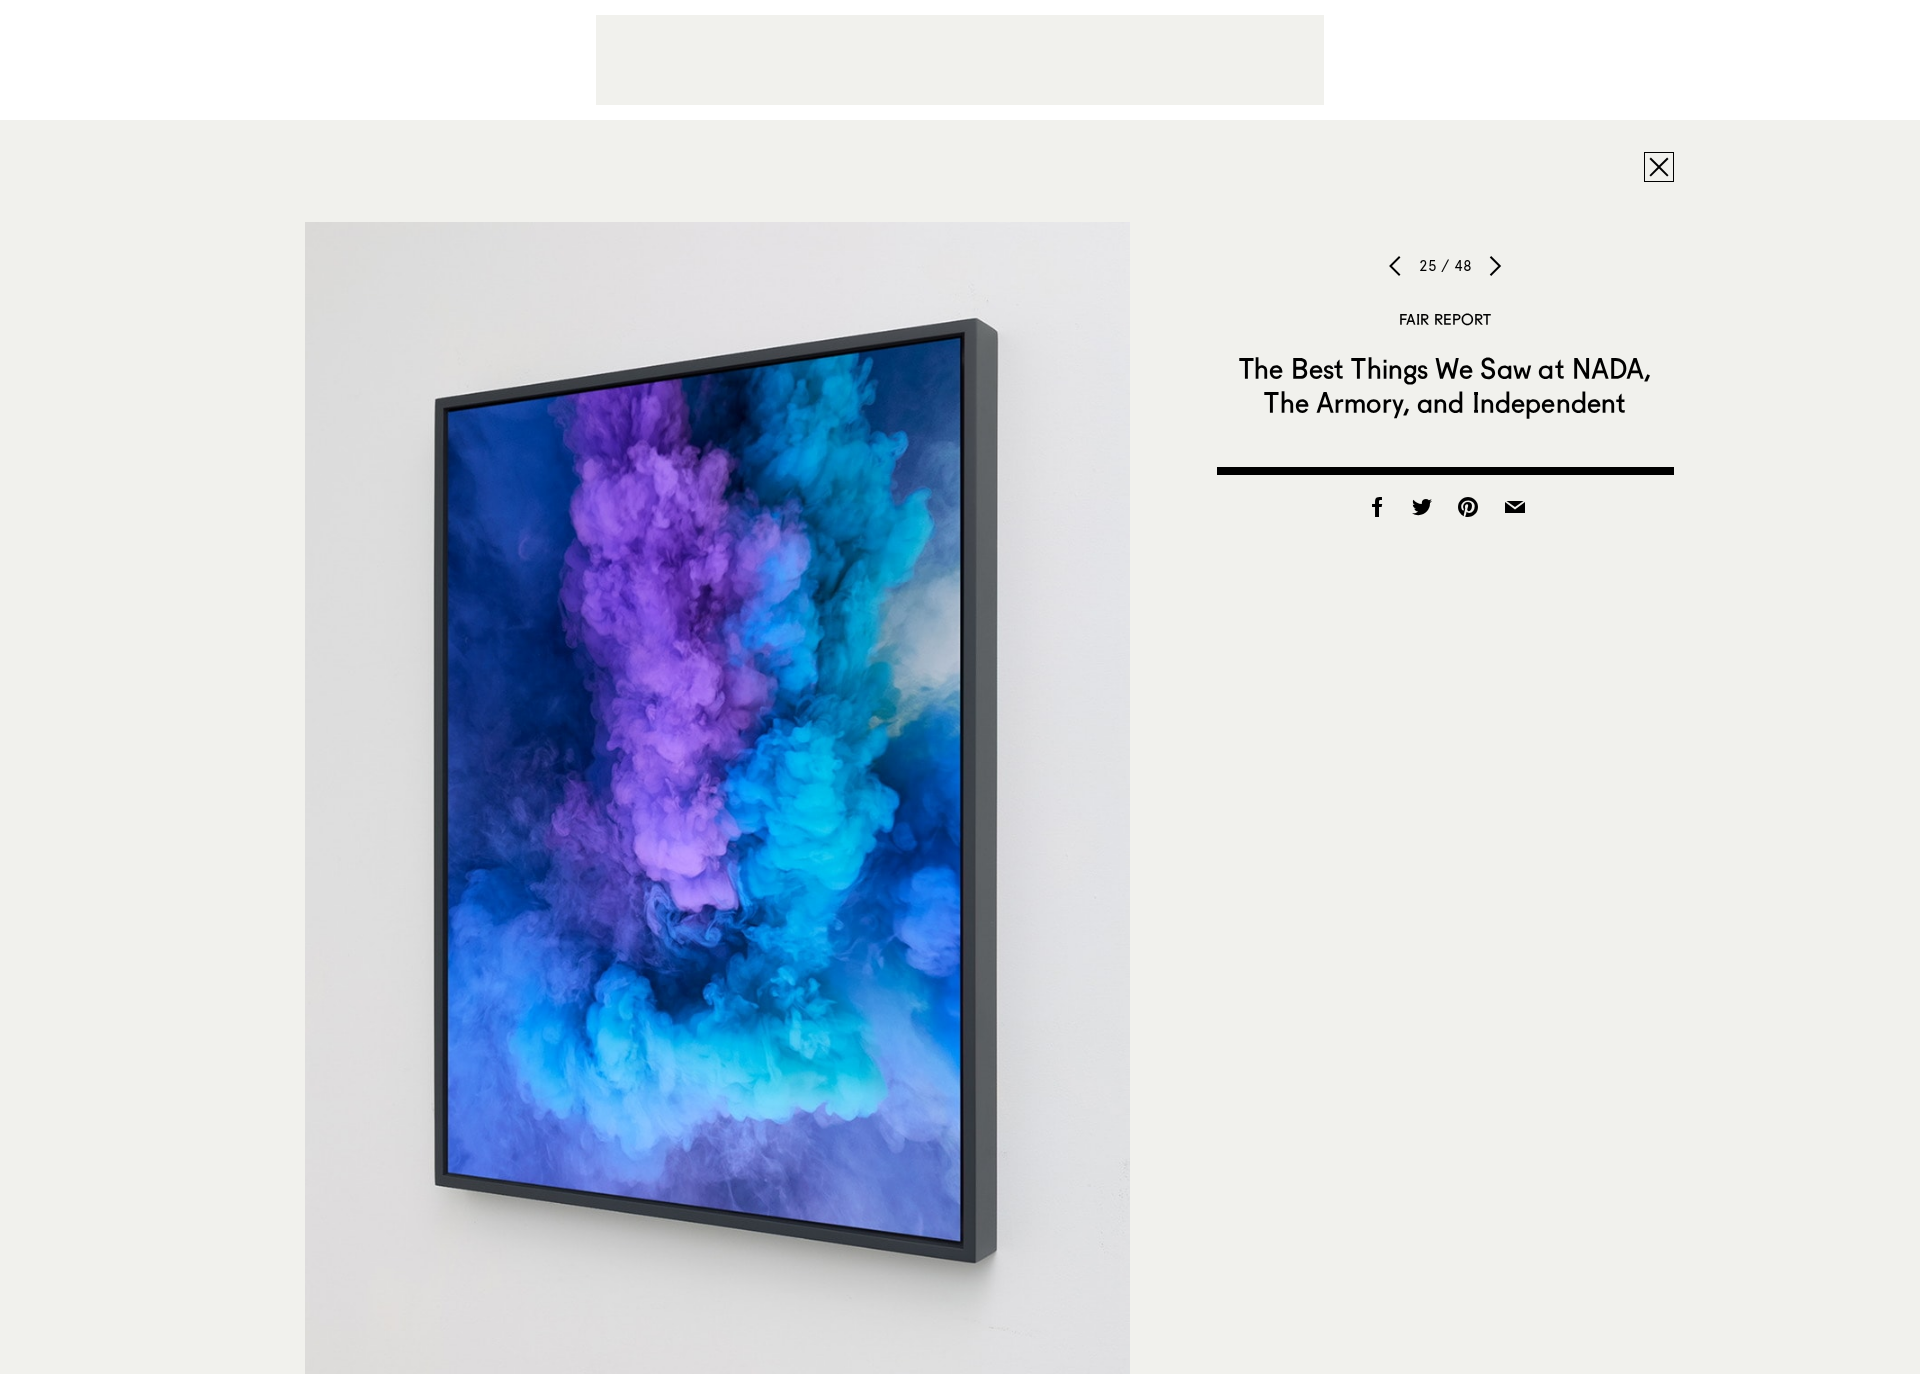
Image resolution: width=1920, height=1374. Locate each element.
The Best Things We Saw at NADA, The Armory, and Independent (1445, 385)
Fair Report (1445, 319)
